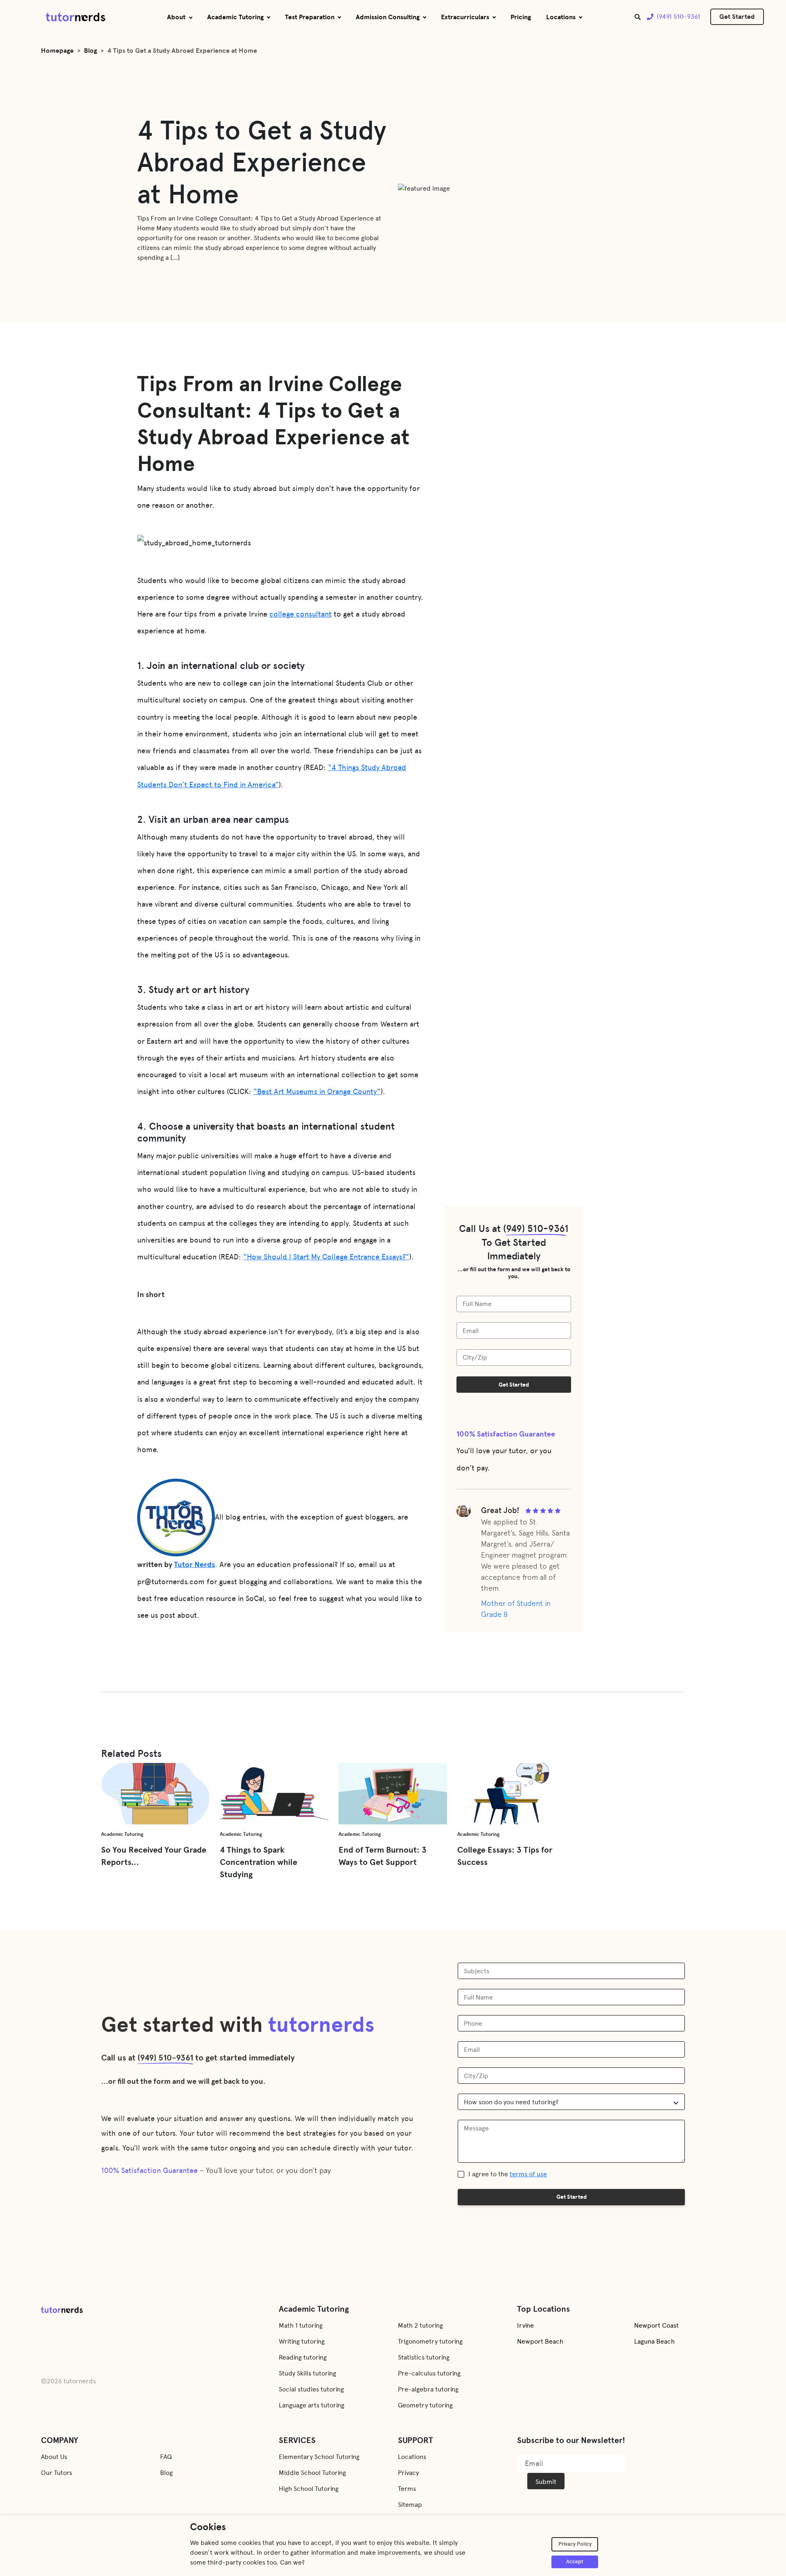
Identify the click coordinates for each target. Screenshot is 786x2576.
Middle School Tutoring (312, 2473)
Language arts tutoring (312, 2405)
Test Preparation (310, 17)
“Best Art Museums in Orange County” (317, 1092)
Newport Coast (656, 2325)
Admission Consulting (388, 17)
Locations (561, 17)
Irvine (525, 2325)
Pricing (521, 17)
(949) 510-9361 (678, 17)
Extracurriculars (465, 17)
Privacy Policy (575, 2544)
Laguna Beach (654, 2341)
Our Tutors (56, 2473)
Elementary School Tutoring (319, 2457)
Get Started (737, 17)
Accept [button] (575, 2562)
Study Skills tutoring (307, 2373)
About (176, 17)
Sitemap (410, 2505)
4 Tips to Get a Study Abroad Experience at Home (182, 51)
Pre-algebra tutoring (428, 2389)
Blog (90, 51)
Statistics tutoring (424, 2357)
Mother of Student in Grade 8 (516, 1609)
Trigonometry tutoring (430, 2341)
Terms (407, 2489)
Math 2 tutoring (420, 2325)
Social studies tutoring (311, 2389)
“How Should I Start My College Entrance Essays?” (326, 1257)
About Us (54, 2457)
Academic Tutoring (235, 17)
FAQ (166, 2457)
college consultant (300, 614)
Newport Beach (540, 2341)
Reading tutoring (303, 2357)
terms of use (528, 2174)
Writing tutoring (302, 2341)
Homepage (57, 51)
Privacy (408, 2473)
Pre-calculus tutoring (429, 2373)
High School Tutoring (309, 2489)
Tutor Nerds (194, 1565)
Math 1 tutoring (301, 2325)
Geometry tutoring (425, 2405)
